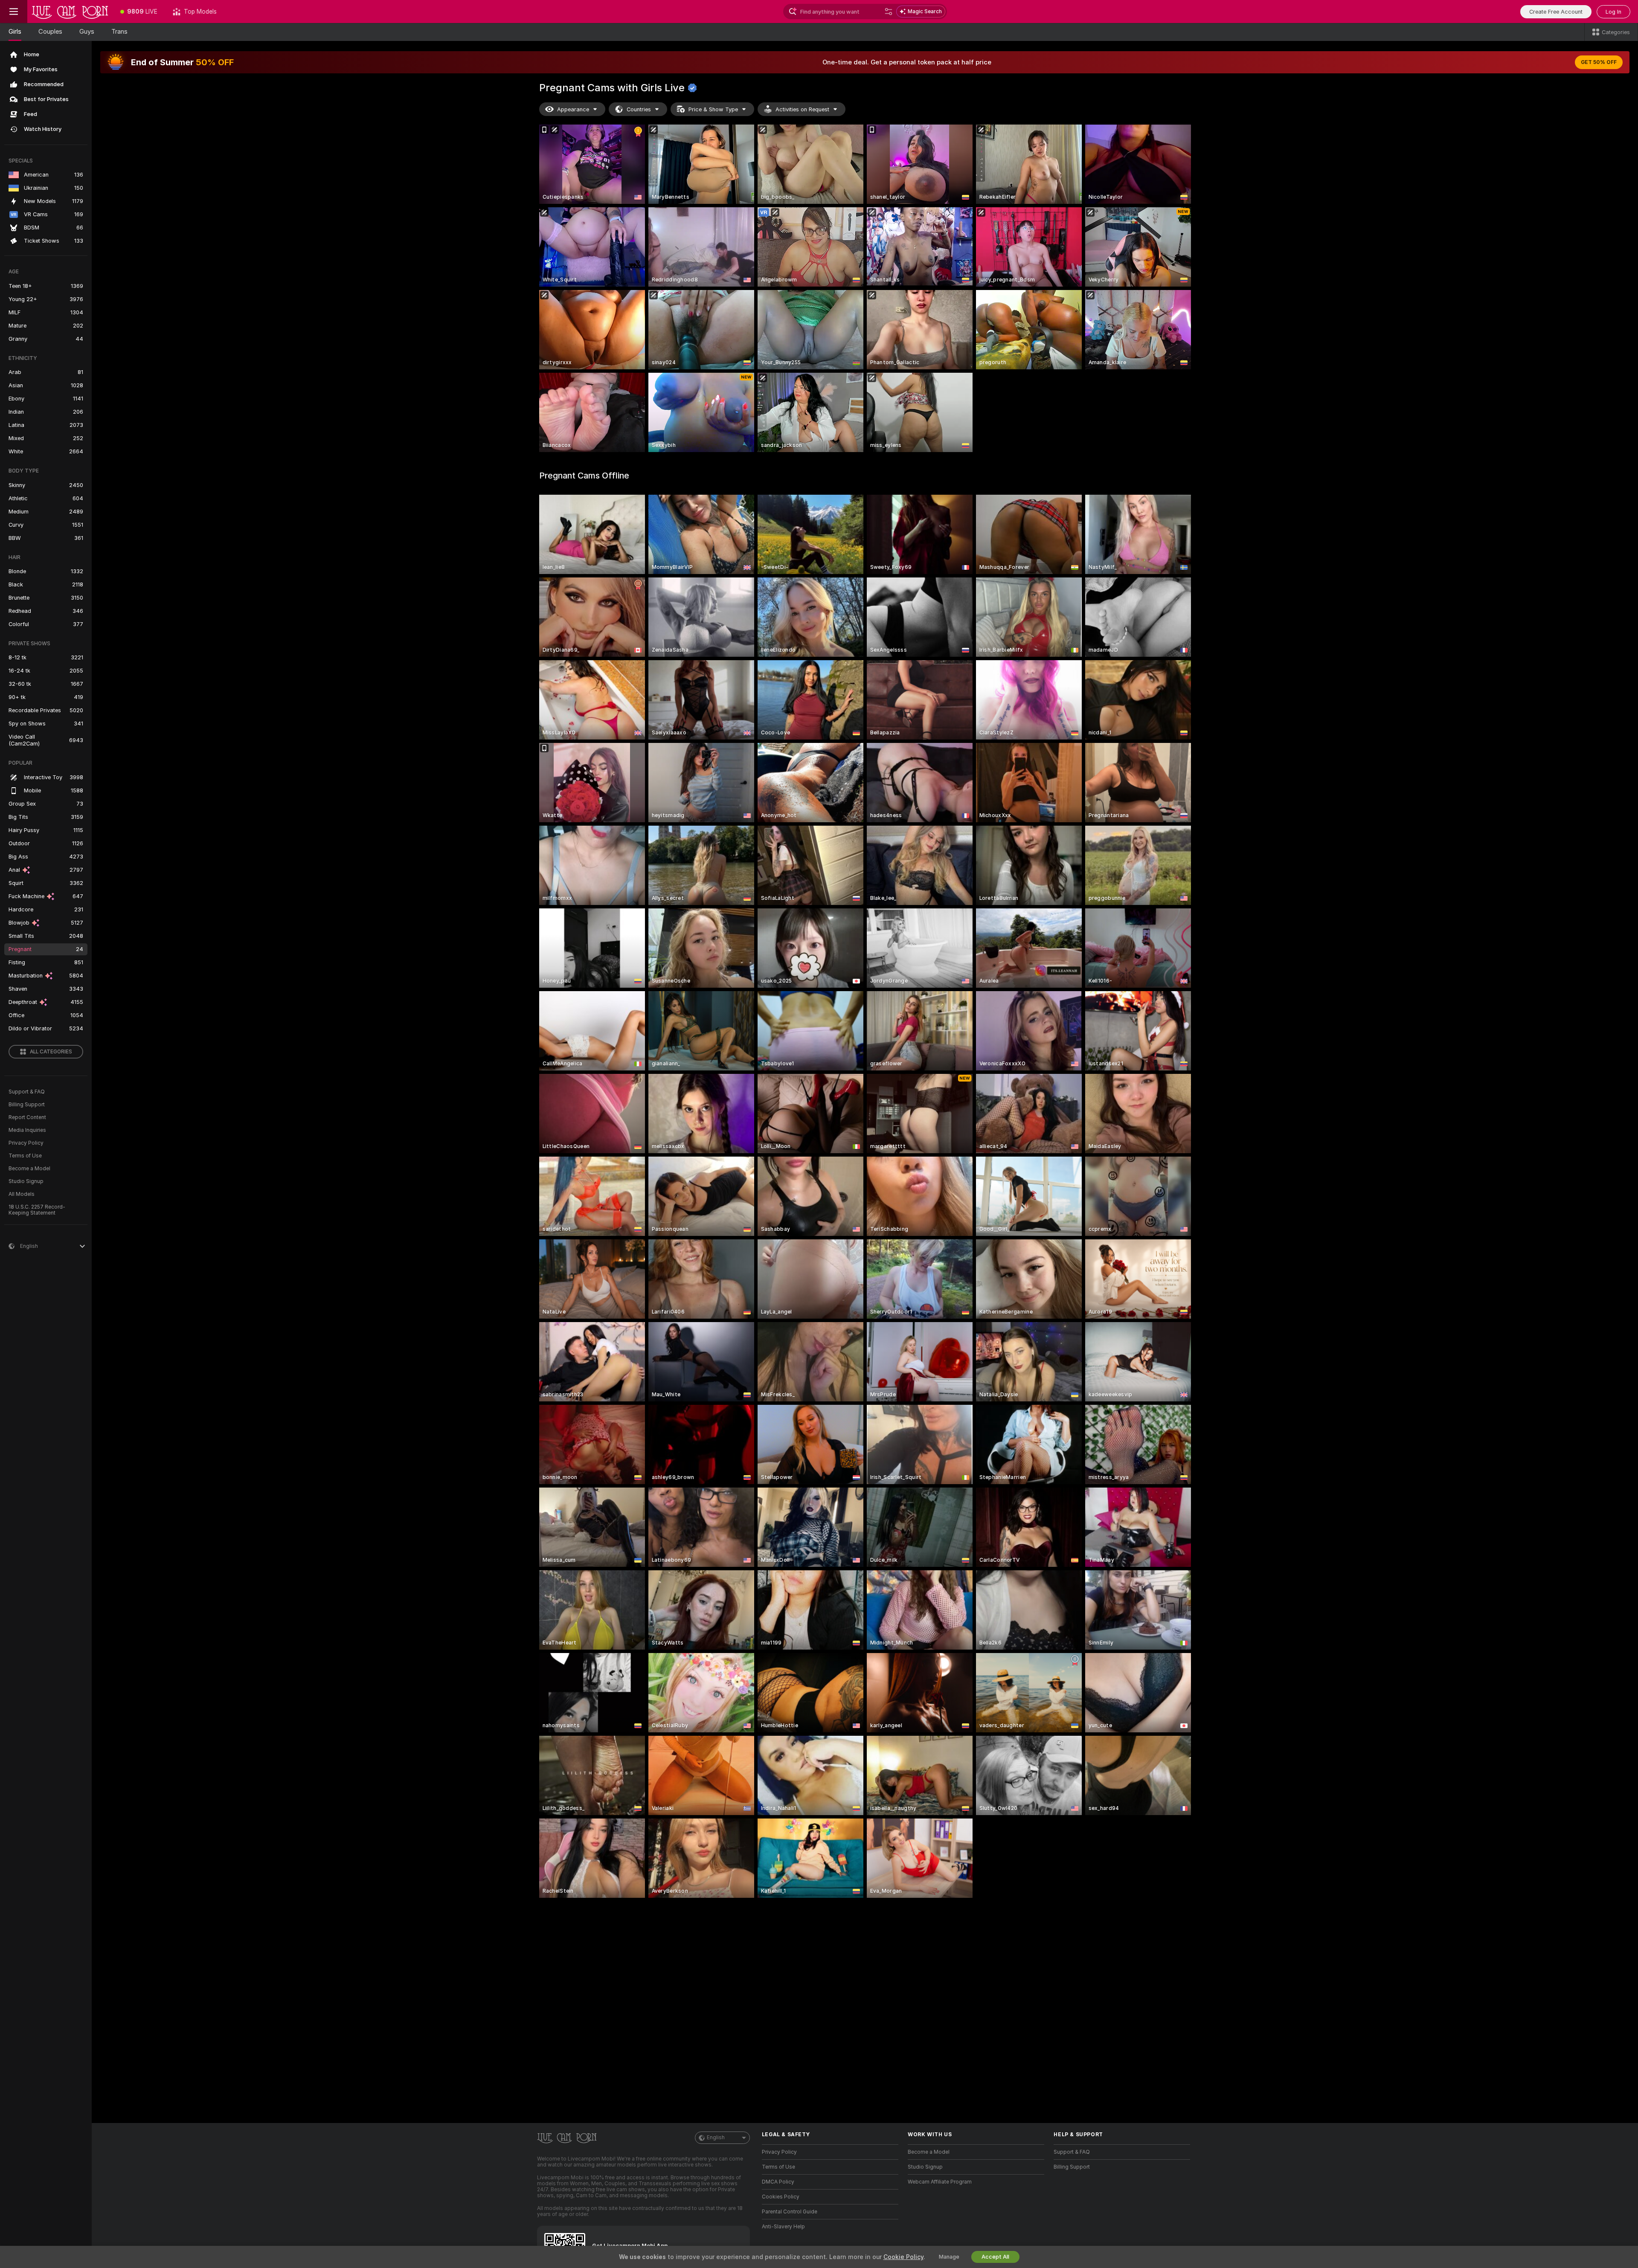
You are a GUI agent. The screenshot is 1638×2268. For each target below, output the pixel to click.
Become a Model (29, 1169)
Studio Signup (26, 1181)
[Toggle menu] (14, 12)
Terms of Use (25, 1156)
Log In (1613, 12)
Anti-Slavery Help (783, 2227)
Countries (639, 109)
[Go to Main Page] (70, 12)
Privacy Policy (26, 1143)
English (716, 2137)
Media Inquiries (27, 1130)
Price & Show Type (713, 109)
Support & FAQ (27, 1092)
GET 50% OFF (1599, 62)
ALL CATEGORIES (51, 1052)
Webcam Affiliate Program (940, 2182)
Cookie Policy (903, 2257)
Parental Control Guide (790, 2212)
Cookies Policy (781, 2197)
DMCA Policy (778, 2182)
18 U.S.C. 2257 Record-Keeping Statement (37, 1210)
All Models (22, 1194)
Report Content (27, 1117)
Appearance (573, 109)
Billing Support (27, 1105)
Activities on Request (802, 109)
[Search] (889, 12)
